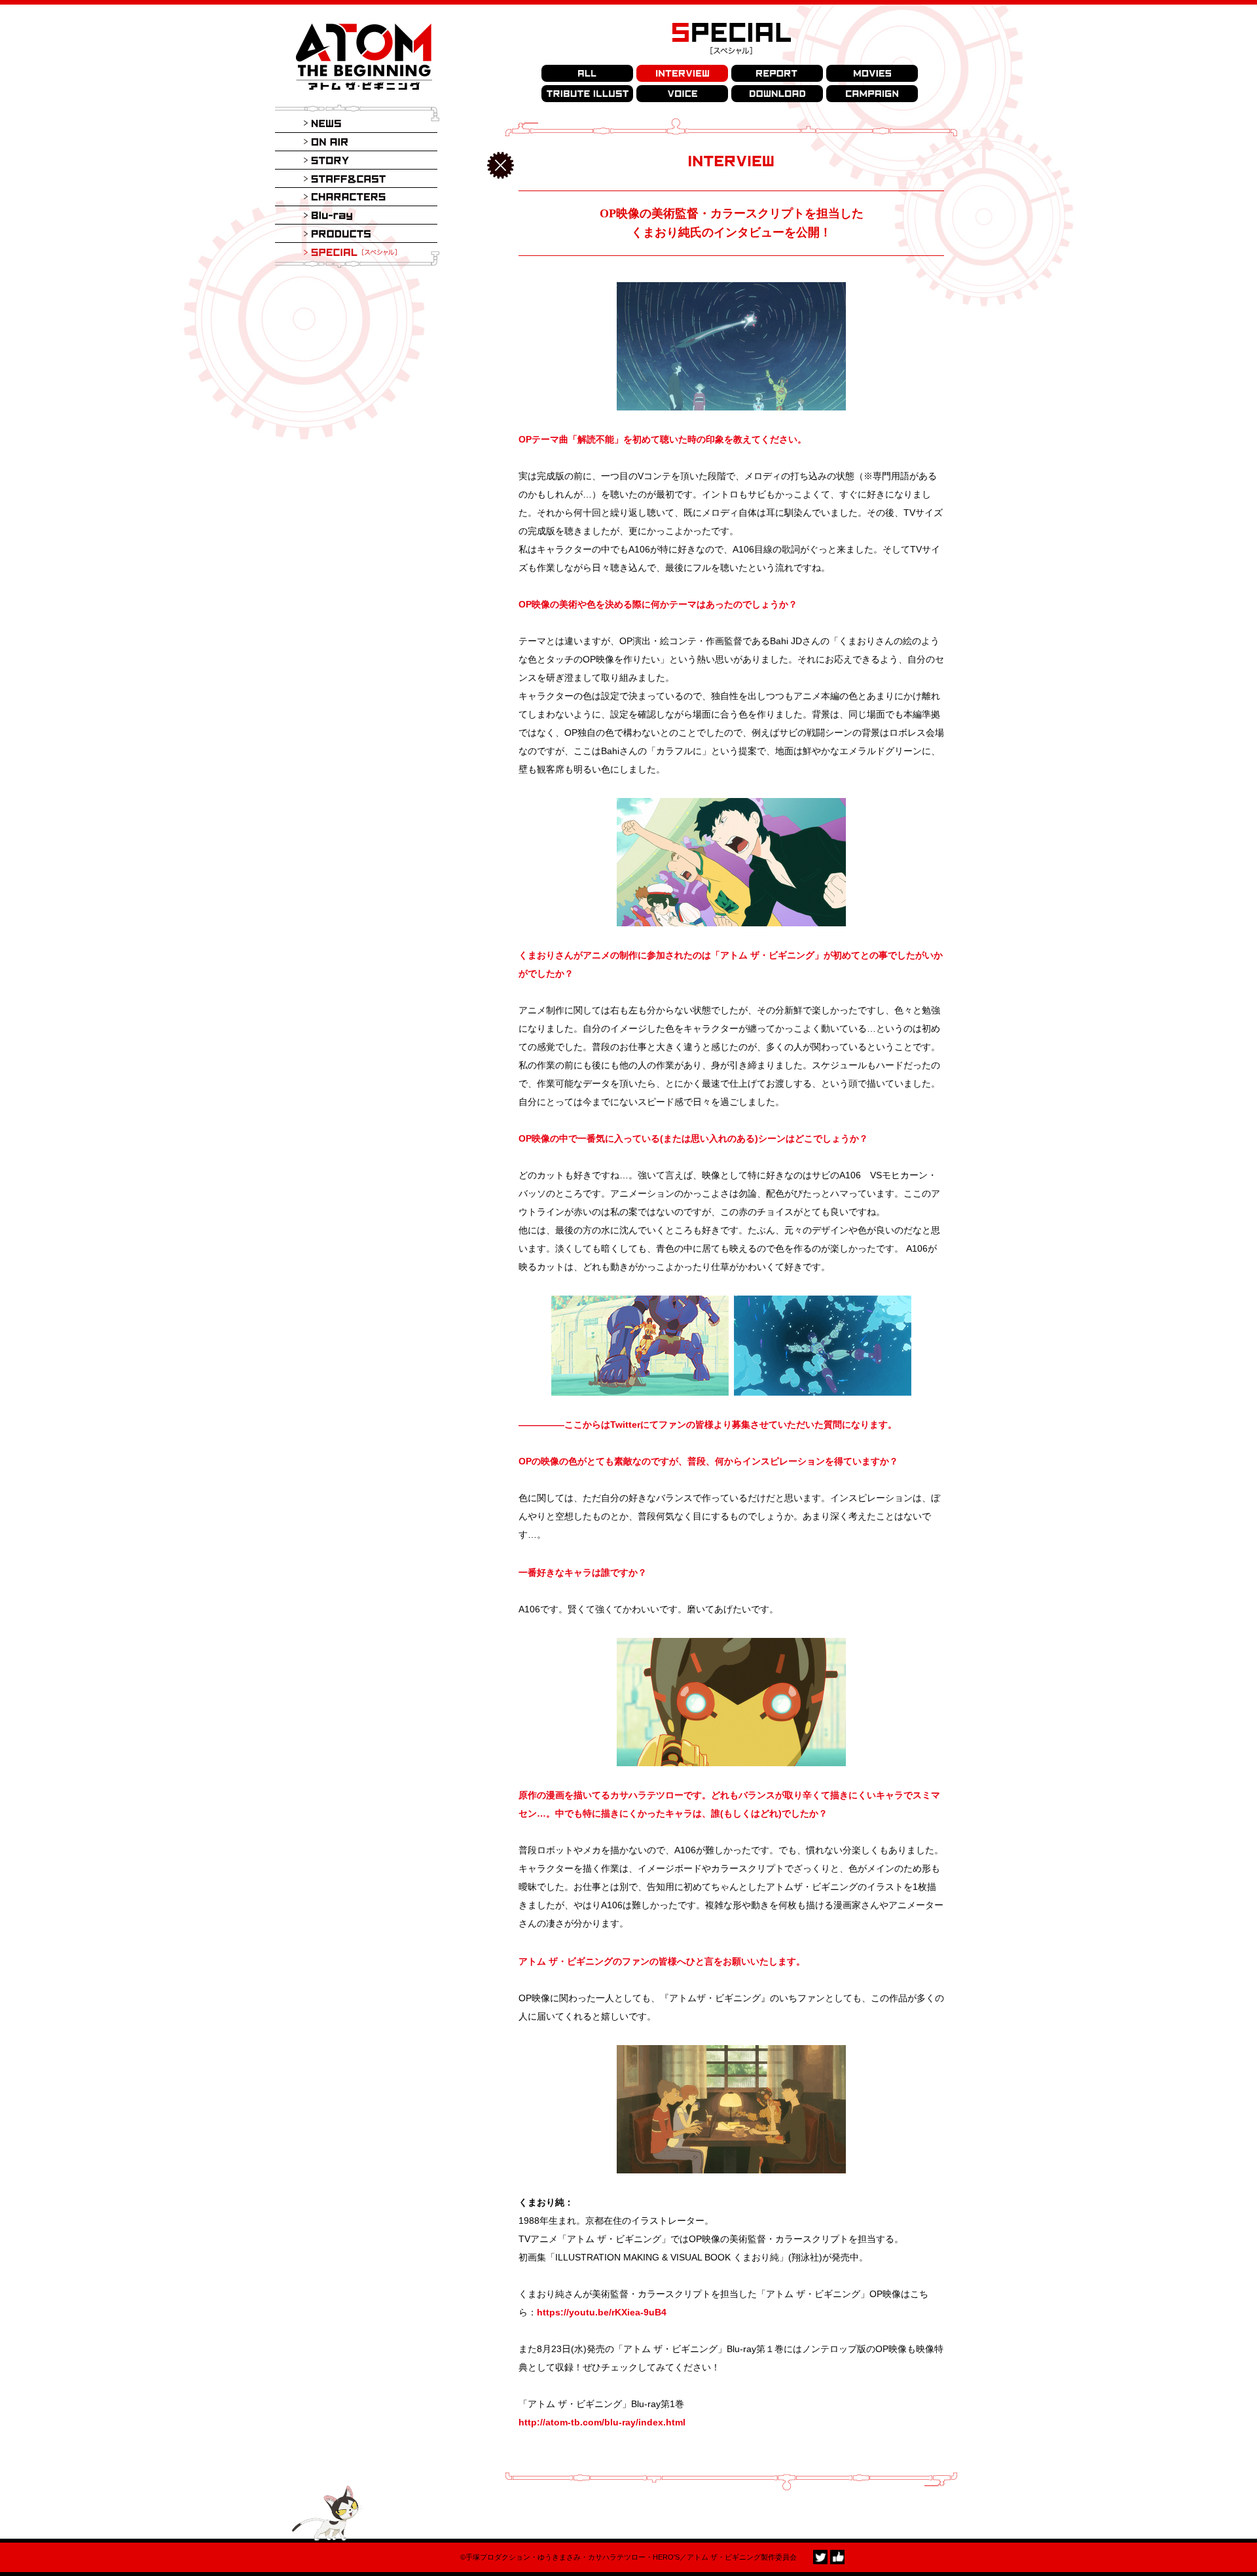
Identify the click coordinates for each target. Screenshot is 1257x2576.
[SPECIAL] (356, 252)
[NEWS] (356, 124)
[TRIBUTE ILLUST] (587, 94)
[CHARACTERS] (356, 197)
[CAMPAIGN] (872, 94)
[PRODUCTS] (356, 234)
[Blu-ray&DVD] (356, 215)
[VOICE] (682, 94)
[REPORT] (777, 73)
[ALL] (587, 73)
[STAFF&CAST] (356, 179)
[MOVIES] (872, 73)
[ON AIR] (356, 142)
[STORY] (356, 160)
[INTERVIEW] (682, 73)
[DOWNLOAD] (777, 94)
